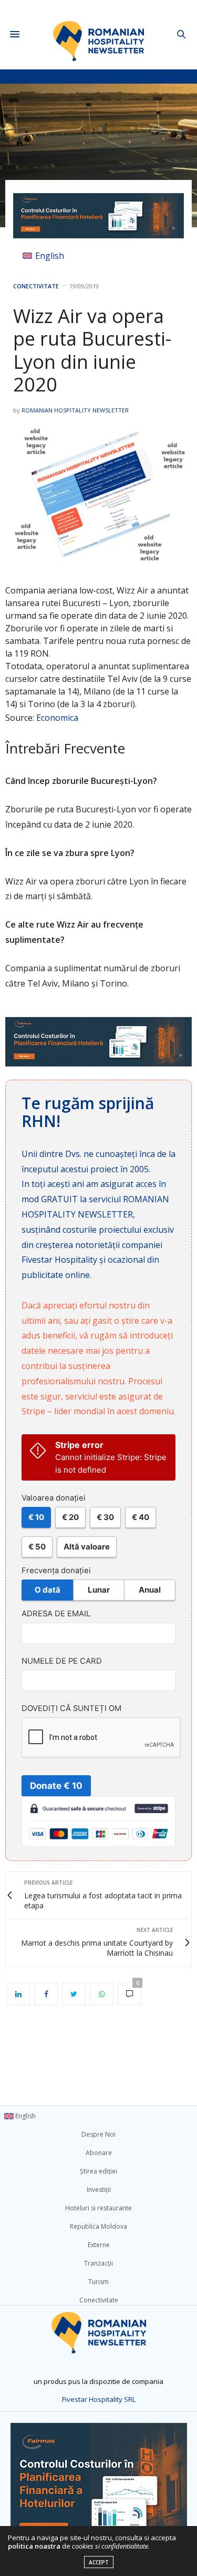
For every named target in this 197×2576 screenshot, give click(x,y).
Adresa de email (56, 1614)
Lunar (99, 1590)
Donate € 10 (56, 1786)
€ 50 (37, 1547)
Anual (150, 1590)
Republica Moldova (98, 2226)
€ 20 (70, 1517)
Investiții (99, 2190)
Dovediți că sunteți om (71, 1708)
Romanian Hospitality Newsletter (75, 410)
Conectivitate (36, 286)
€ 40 (141, 1517)
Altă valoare (87, 1547)
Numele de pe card (62, 1661)
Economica (57, 718)
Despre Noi (98, 2134)
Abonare (99, 2153)
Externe (99, 2245)
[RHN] (98, 34)
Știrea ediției (98, 2171)
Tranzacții (98, 2263)
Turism (98, 2282)
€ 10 (36, 1517)
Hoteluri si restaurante (98, 2208)
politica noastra (34, 2546)
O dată (48, 1590)
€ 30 (105, 1517)
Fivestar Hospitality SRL (99, 2399)
